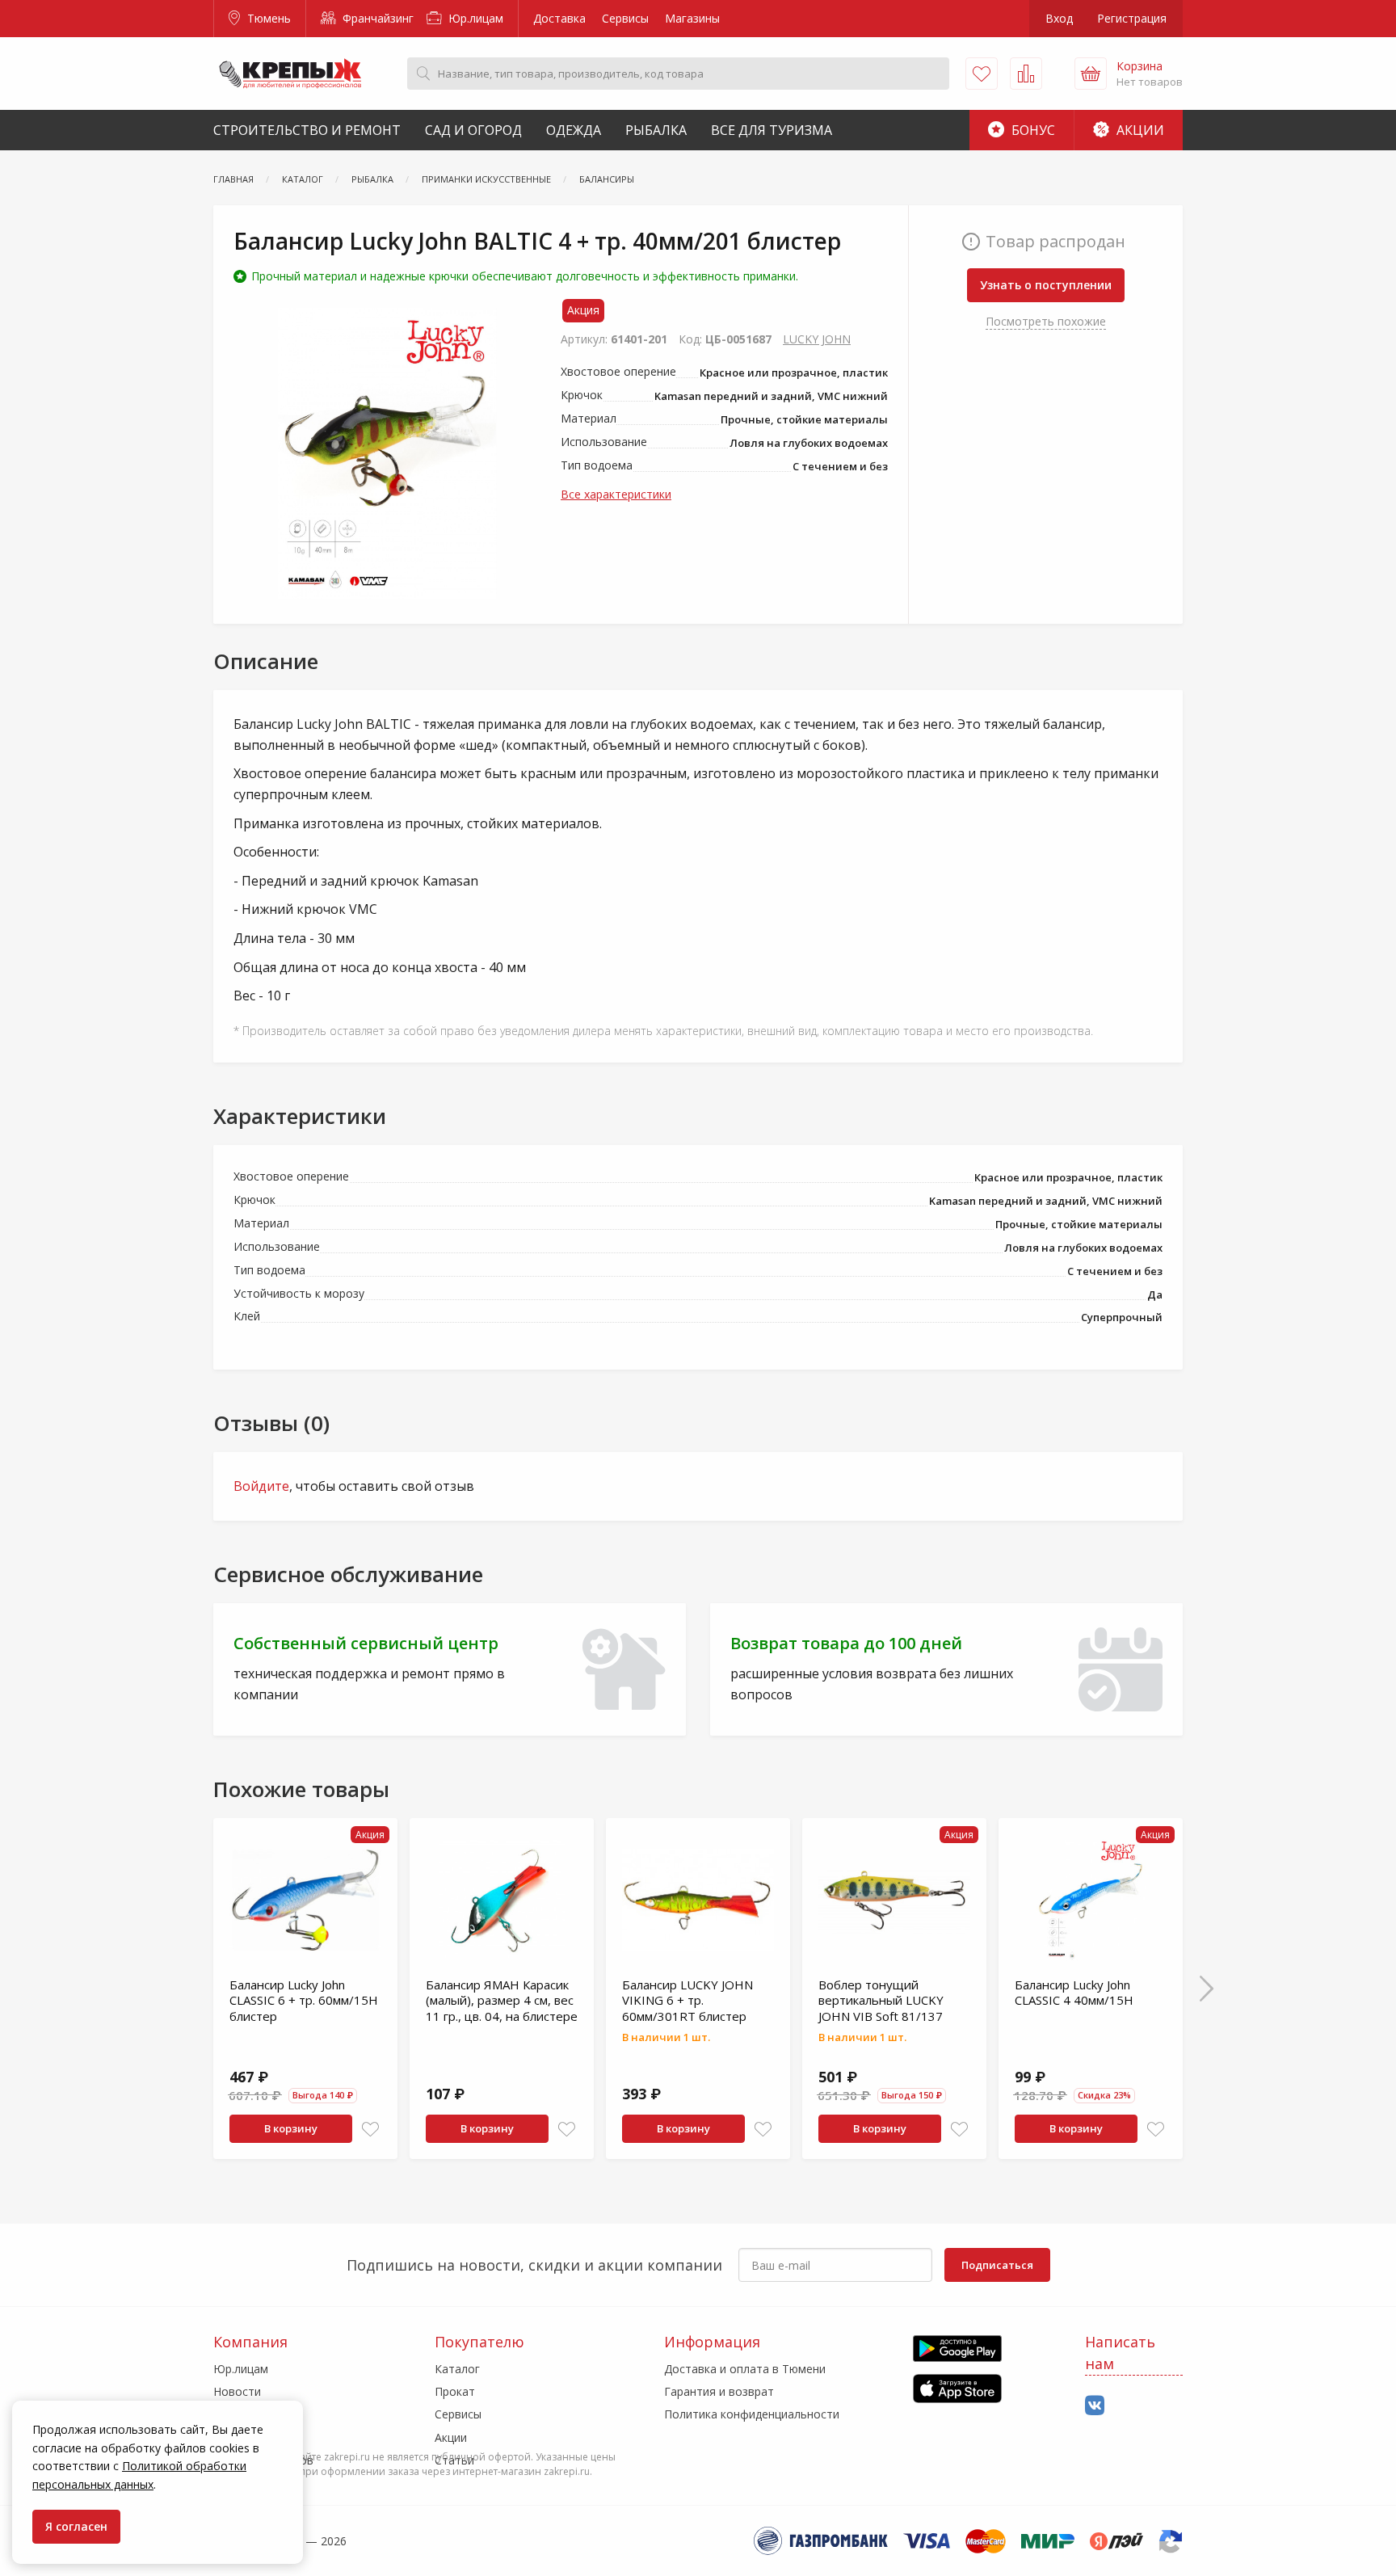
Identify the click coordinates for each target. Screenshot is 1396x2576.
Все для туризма (772, 130)
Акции (1139, 130)
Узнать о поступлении (1046, 285)
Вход (1059, 18)
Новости (237, 2391)
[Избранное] (982, 74)
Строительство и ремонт (307, 130)
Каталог (457, 2369)
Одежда (574, 130)
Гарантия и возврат (719, 2391)
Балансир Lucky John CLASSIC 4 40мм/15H (1074, 1993)
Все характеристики (616, 494)
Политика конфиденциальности (752, 2414)
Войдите (261, 1486)
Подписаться (997, 2265)
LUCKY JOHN (817, 339)
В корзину (291, 2128)
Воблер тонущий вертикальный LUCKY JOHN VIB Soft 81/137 (881, 2000)
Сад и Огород (473, 130)
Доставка (559, 18)
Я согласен (76, 2526)
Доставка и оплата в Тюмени (745, 2369)
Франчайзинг (376, 18)
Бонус (1032, 130)
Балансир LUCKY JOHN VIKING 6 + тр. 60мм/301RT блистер (687, 2000)
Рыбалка (656, 130)
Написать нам (1120, 2353)
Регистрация (1132, 18)
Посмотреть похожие (1046, 321)
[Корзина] (1091, 74)
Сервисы (625, 18)
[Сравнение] (1026, 74)
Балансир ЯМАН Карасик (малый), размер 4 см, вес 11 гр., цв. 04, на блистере (502, 2000)
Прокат (455, 2391)
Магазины (692, 18)
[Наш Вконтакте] (1095, 2406)
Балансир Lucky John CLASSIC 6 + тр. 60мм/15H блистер (304, 2000)
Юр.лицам (474, 18)
